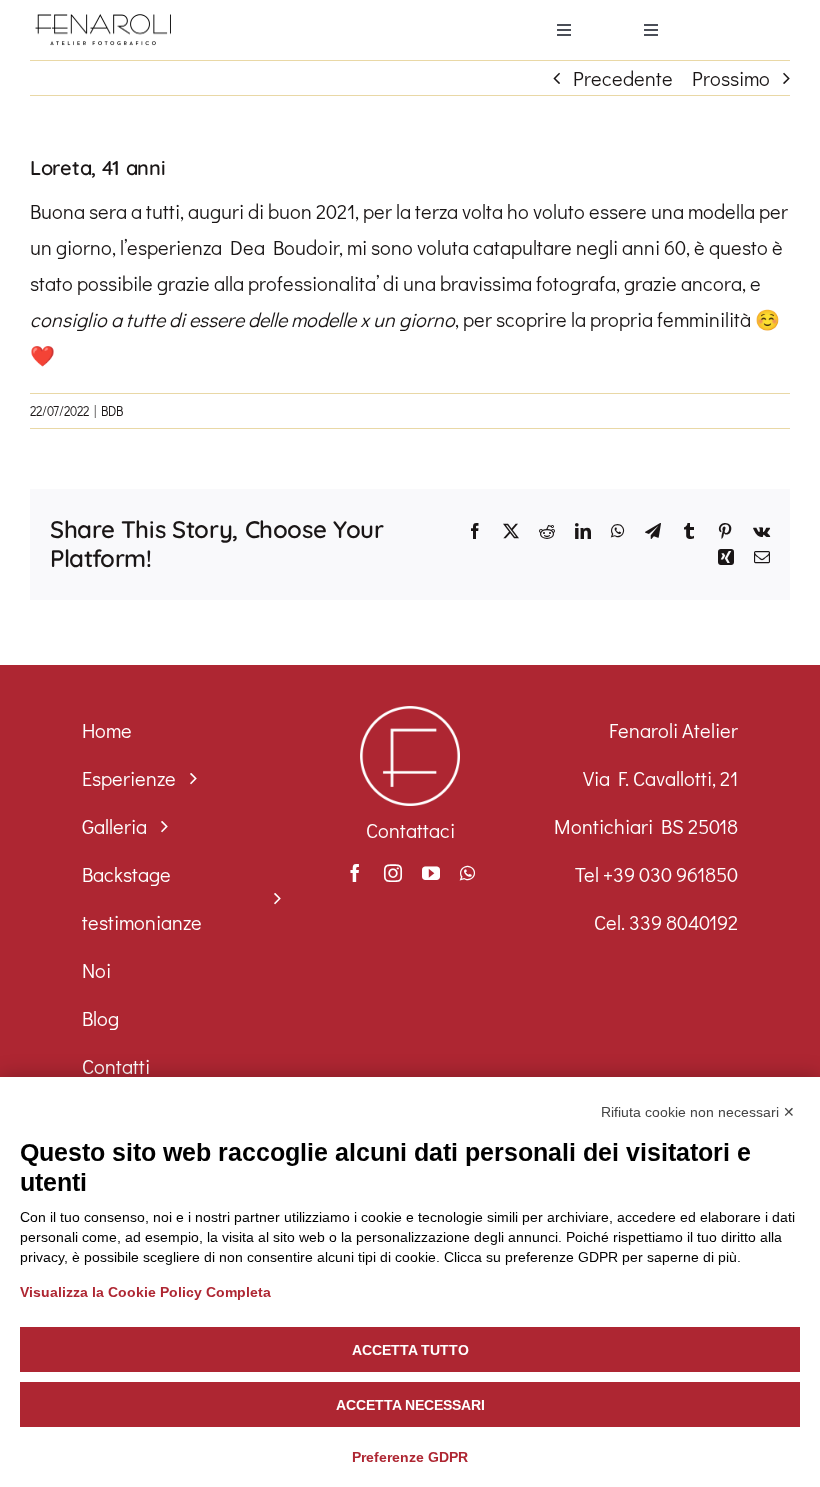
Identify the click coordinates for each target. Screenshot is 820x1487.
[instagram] (393, 873)
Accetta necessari (410, 1405)
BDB (112, 410)
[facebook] (355, 873)
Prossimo (731, 78)
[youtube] (431, 873)
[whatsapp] (467, 873)
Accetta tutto (410, 1350)
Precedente (623, 78)
